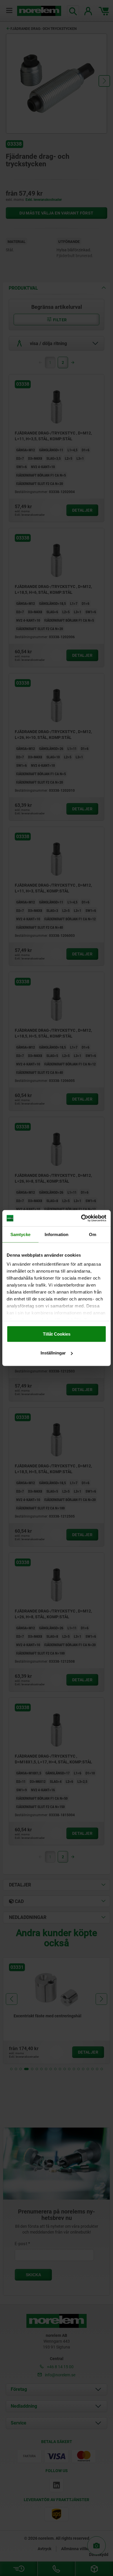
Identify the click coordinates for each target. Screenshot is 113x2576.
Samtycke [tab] (20, 1234)
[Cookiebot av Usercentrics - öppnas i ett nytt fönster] (81, 1218)
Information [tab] (57, 1234)
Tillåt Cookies (57, 1334)
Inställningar (53, 1353)
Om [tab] (93, 1234)
